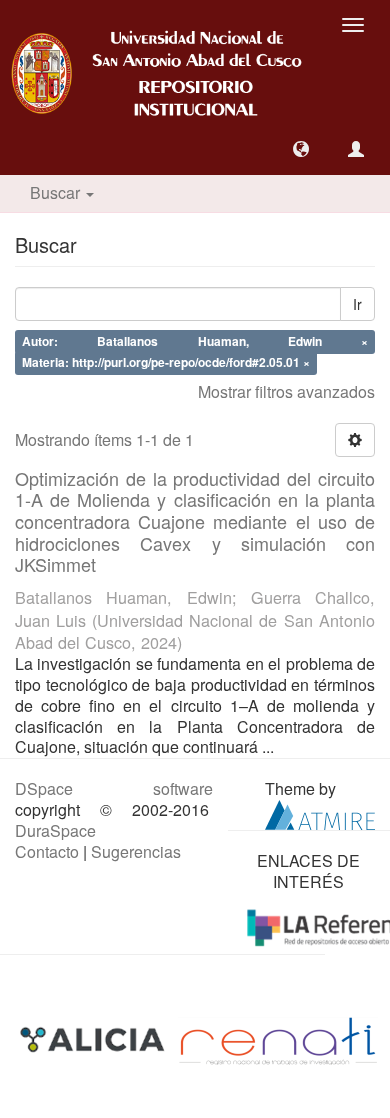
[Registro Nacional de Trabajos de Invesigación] (278, 1039)
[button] (301, 149)
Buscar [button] (57, 192)
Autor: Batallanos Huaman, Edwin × (195, 342)
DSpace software (114, 788)
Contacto (47, 851)
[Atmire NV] (320, 812)
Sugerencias (136, 851)
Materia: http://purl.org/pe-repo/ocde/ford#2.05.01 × (166, 362)
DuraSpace (55, 830)
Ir (357, 304)
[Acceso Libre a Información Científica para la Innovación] (94, 1039)
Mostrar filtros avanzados (286, 391)
